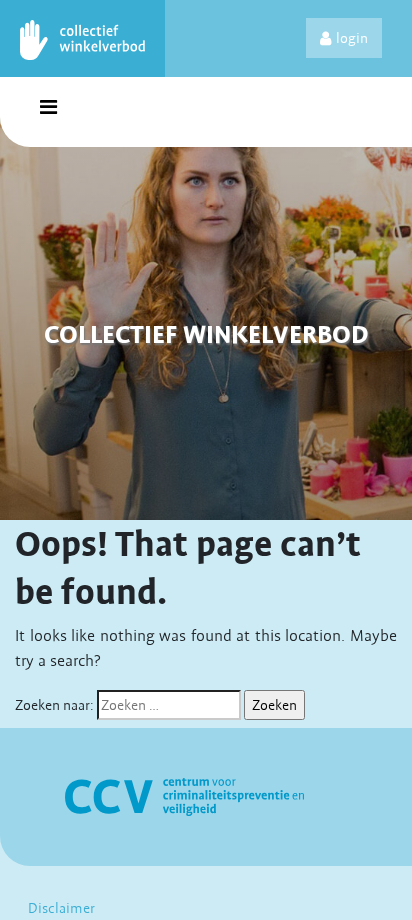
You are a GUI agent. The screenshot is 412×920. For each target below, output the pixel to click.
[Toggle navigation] (48, 112)
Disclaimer (61, 908)
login (352, 38)
